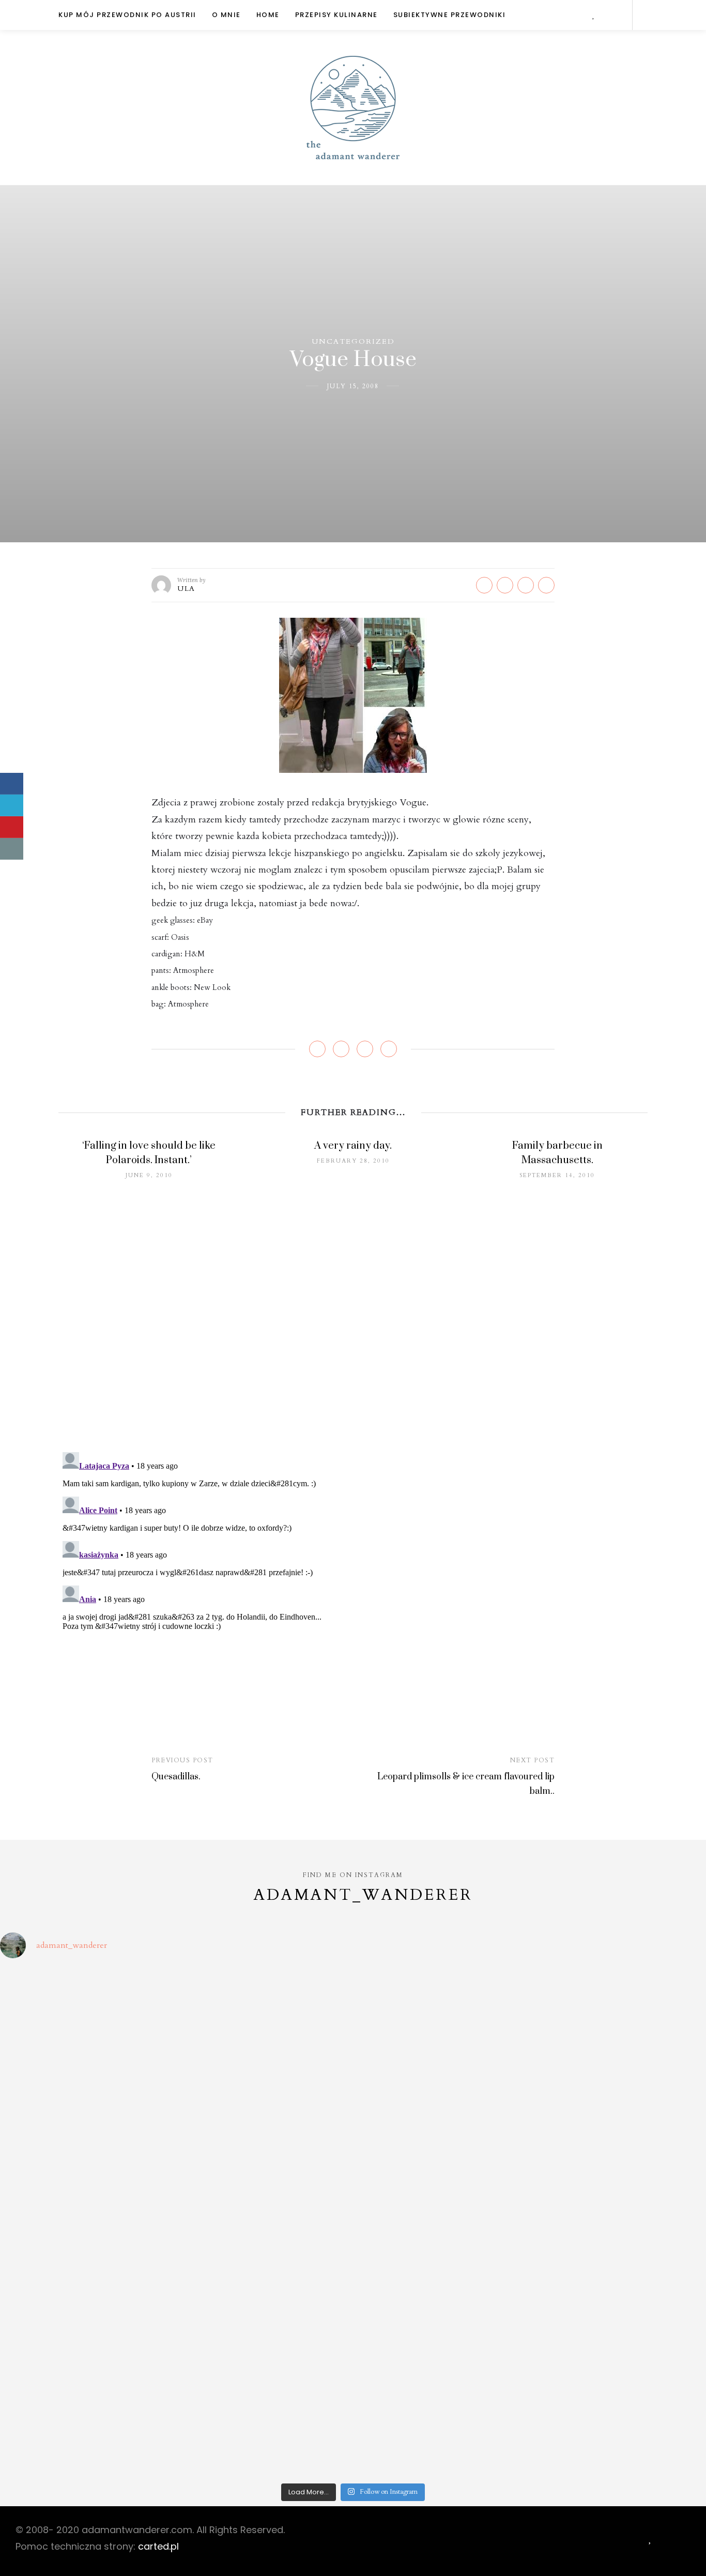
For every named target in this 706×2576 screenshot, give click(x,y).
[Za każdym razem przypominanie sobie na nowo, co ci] (620, 2426)
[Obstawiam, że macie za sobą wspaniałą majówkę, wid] (620, 2121)
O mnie (226, 15)
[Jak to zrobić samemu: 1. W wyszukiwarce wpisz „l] (264, 2019)
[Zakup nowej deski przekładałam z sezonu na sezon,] (620, 2223)
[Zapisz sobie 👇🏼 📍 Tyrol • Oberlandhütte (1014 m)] (442, 2019)
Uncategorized (353, 341)
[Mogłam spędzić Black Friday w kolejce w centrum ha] (620, 2325)
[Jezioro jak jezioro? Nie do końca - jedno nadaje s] (620, 2019)
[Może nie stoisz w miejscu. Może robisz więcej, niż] (86, 2325)
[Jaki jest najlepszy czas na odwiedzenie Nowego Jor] (442, 2426)
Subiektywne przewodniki (450, 15)
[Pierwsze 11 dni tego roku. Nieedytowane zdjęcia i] (264, 2325)
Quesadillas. (176, 1777)
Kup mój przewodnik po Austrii (127, 15)
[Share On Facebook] (12, 784)
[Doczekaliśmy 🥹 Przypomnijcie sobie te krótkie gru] (86, 2121)
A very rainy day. (353, 1146)
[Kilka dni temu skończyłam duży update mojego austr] (442, 2121)
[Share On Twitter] (12, 805)
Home (268, 15)
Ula (186, 589)
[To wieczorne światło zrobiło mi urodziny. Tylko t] (442, 2223)
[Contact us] (12, 849)
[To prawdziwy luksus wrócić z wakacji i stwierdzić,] (264, 2121)
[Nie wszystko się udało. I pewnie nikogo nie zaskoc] (442, 2325)
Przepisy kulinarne (336, 15)
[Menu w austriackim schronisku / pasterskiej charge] (86, 2019)
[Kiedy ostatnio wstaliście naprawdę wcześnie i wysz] (86, 2223)
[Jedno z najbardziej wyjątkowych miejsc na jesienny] (264, 2426)
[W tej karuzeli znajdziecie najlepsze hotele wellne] (86, 2426)
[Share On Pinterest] (12, 827)
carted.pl (158, 2546)
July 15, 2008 (353, 386)
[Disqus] (353, 1309)
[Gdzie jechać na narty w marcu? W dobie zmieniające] (264, 2223)
